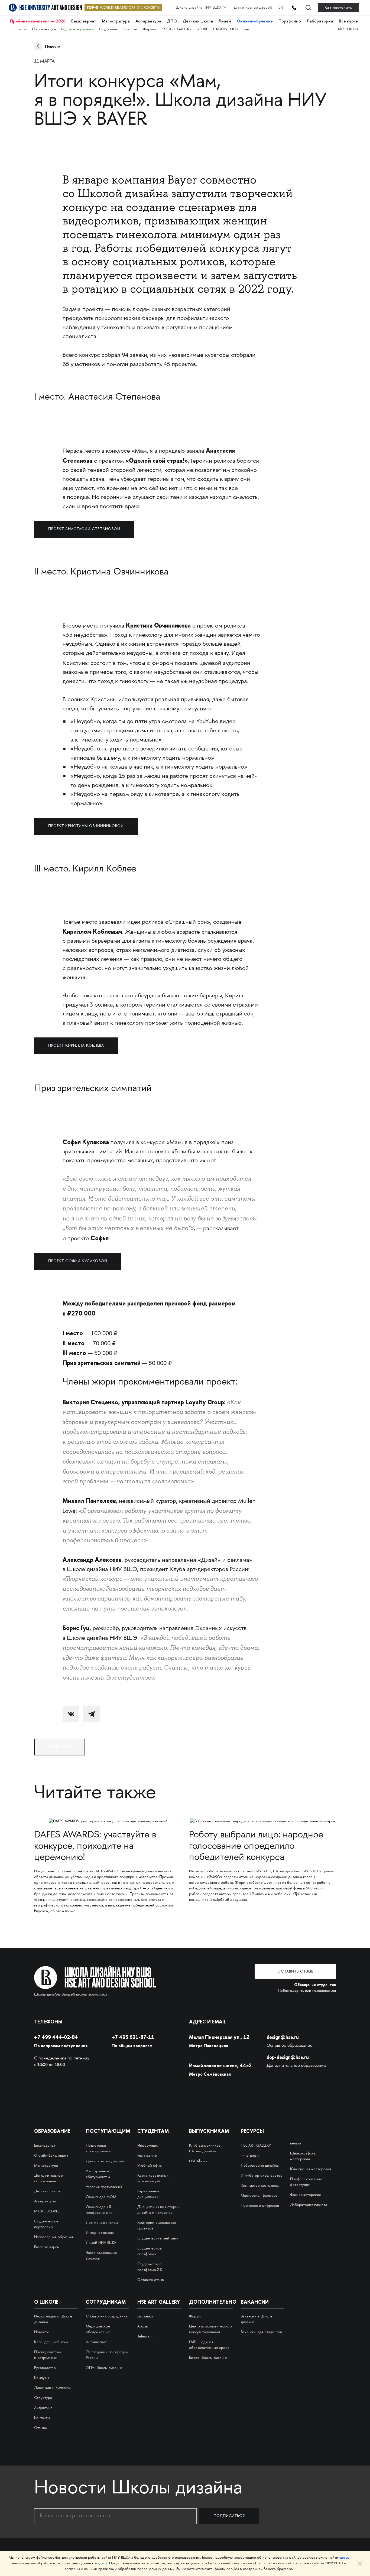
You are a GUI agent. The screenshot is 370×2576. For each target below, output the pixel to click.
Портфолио (290, 21)
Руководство (45, 2368)
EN (281, 8)
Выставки (145, 2317)
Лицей (225, 21)
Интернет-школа (100, 2233)
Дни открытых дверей (253, 8)
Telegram (145, 2337)
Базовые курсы (47, 2247)
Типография (251, 2156)
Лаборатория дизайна (260, 2166)
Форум (195, 2317)
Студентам (108, 29)
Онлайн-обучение (255, 21)
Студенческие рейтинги (158, 2239)
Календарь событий (51, 2342)
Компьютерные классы (260, 2186)
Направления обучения (54, 2237)
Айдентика (43, 2408)
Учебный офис (150, 2166)
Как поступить (338, 8)
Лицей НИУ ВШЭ (101, 2243)
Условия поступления (104, 2187)
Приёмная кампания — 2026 (38, 21)
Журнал (149, 29)
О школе (19, 29)
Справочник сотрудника (107, 2317)
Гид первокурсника (77, 29)
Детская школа (198, 21)
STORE (202, 29)
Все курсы (349, 21)
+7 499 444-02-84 (56, 2037)
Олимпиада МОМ (101, 2197)
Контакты (42, 2418)
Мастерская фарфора (259, 2196)
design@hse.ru (283, 2037)
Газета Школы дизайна (208, 2358)
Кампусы (42, 2378)
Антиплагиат (96, 2342)
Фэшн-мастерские (306, 2195)
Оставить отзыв (295, 1972)
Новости (130, 29)
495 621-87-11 (133, 2037)
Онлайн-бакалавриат (52, 2156)
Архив (143, 2327)
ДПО (172, 21)
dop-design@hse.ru (288, 2057)
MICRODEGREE (47, 2211)
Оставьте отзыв (151, 2280)
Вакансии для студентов (261, 2332)
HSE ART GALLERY (176, 29)
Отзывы (41, 2428)
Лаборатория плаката (309, 2205)
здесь (344, 2558)
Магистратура (116, 21)
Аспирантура (148, 21)
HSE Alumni (198, 2161)
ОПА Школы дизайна (104, 2368)
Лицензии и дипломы (52, 2388)
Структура (43, 2398)
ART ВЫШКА (348, 29)
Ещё (246, 29)
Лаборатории (320, 21)
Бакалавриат (84, 21)
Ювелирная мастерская (311, 2169)
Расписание (147, 2156)
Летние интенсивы (102, 2223)
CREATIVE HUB (225, 29)
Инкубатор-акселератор (262, 2176)
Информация (148, 2146)
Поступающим (44, 29)
